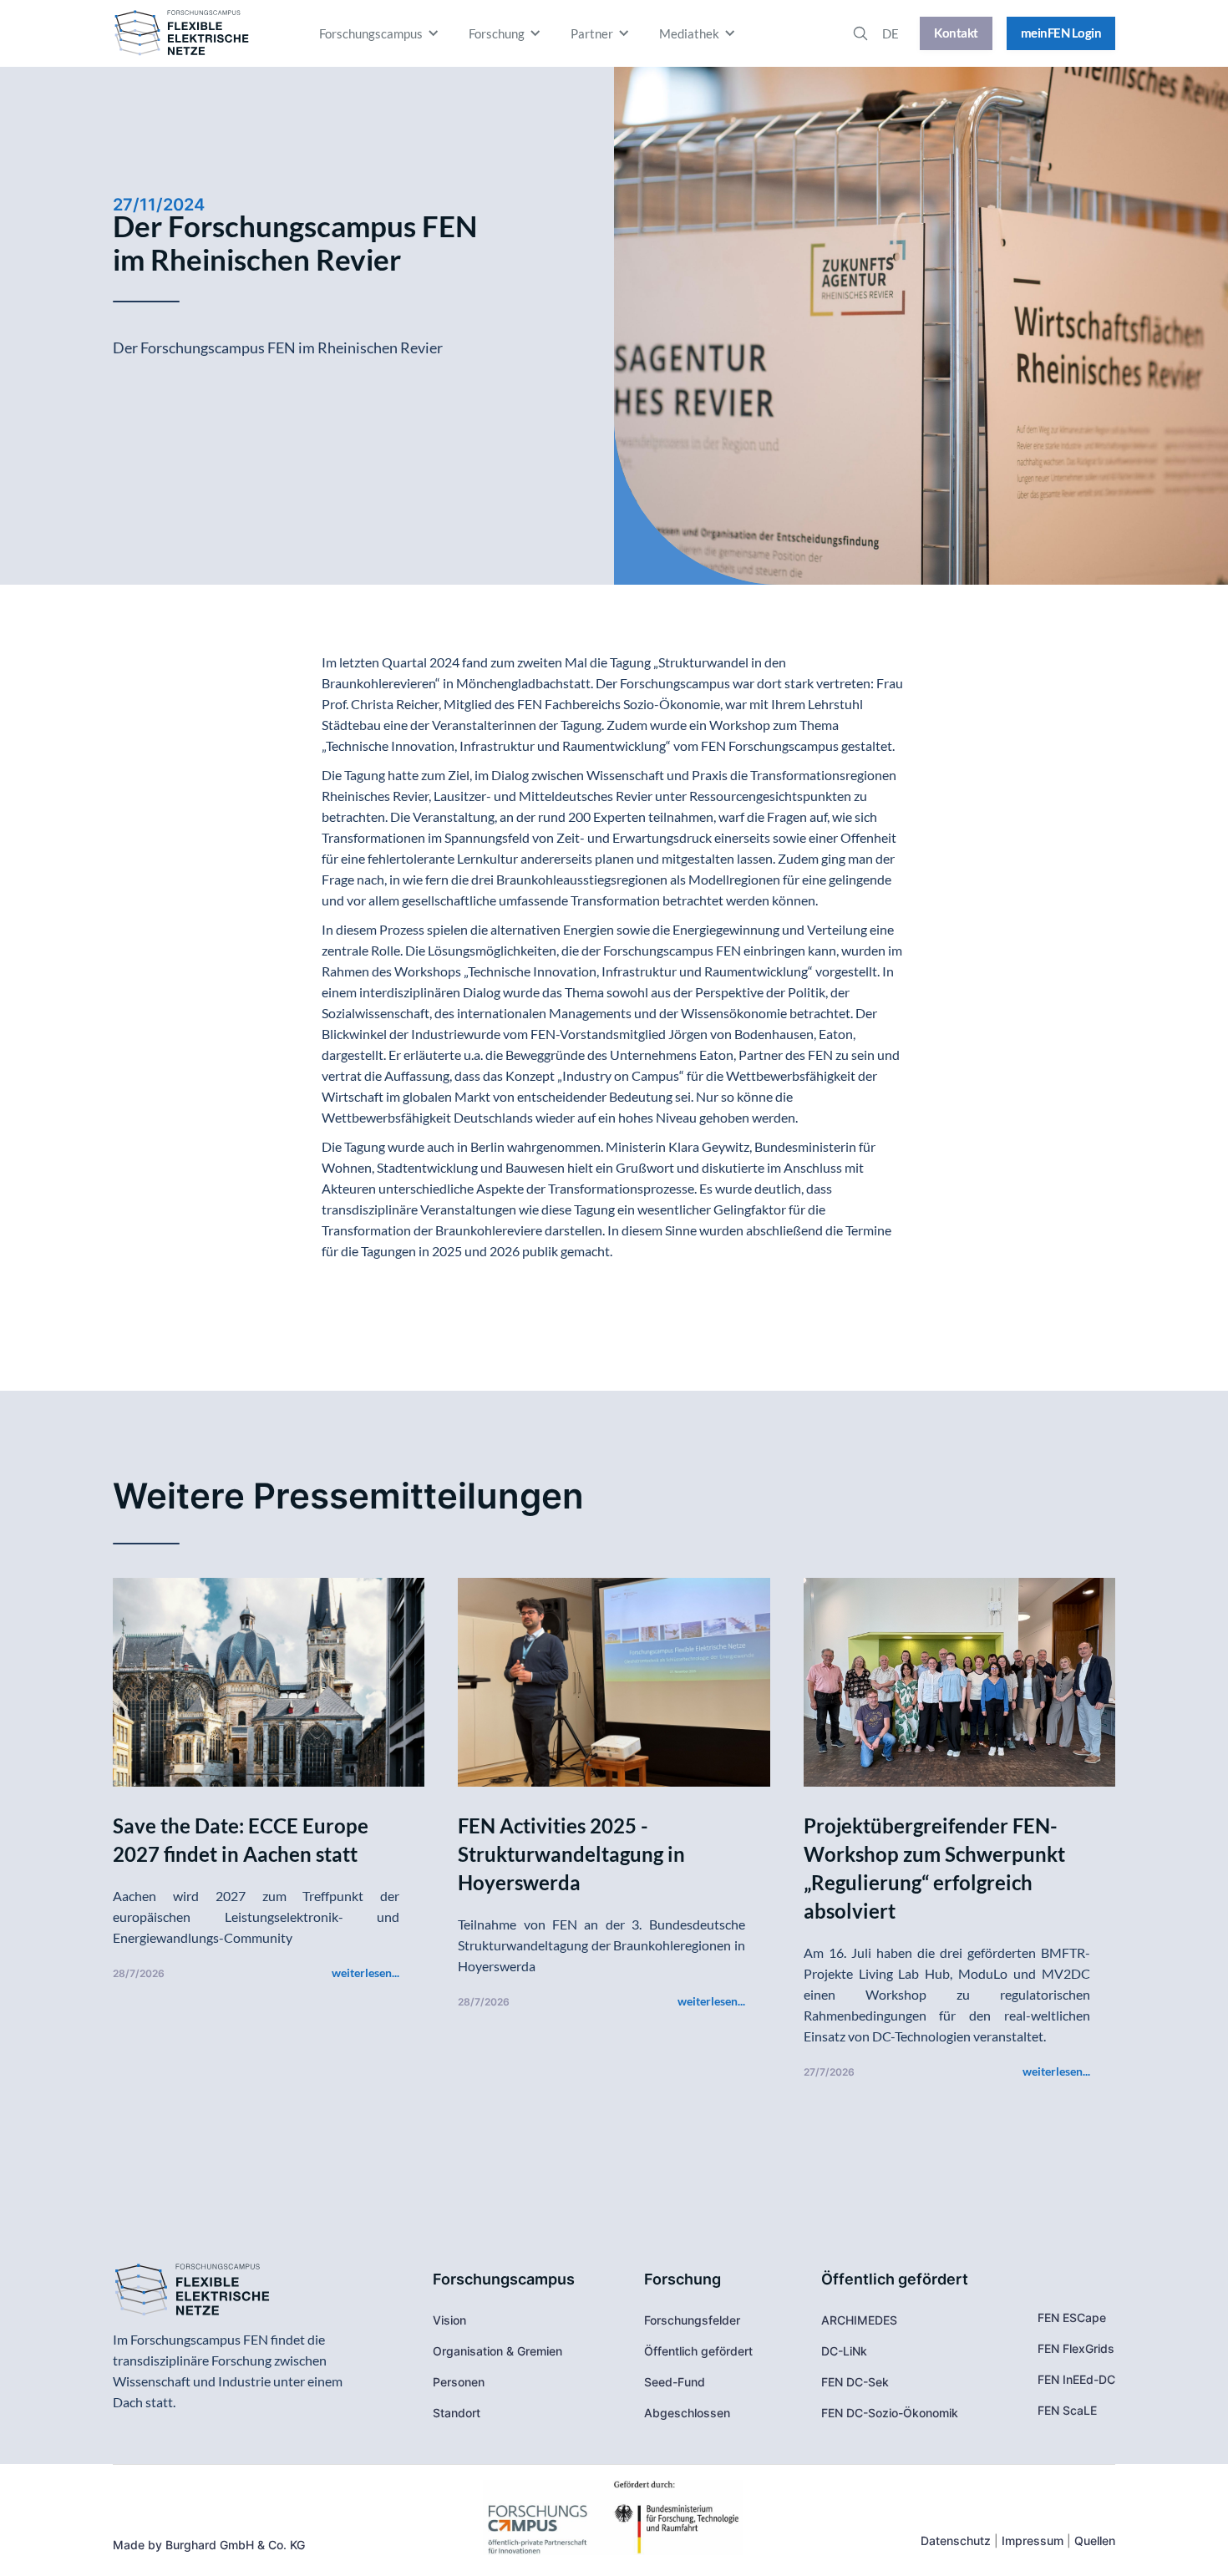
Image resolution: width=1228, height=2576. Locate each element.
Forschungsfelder (692, 2320)
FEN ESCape (1072, 2317)
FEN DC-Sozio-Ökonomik (890, 2413)
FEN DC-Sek (855, 2382)
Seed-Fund (675, 2382)
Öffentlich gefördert (698, 2351)
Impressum (1033, 2541)
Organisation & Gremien (497, 2351)
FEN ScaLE (1067, 2410)
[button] (381, 33)
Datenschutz (956, 2541)
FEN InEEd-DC (1076, 2379)
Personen (459, 2382)
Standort (457, 2413)
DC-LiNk (844, 2351)
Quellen (1095, 2541)
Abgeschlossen (687, 2413)
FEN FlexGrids (1076, 2348)
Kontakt (956, 33)
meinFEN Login (1061, 33)
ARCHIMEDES (859, 2320)
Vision (449, 2320)
